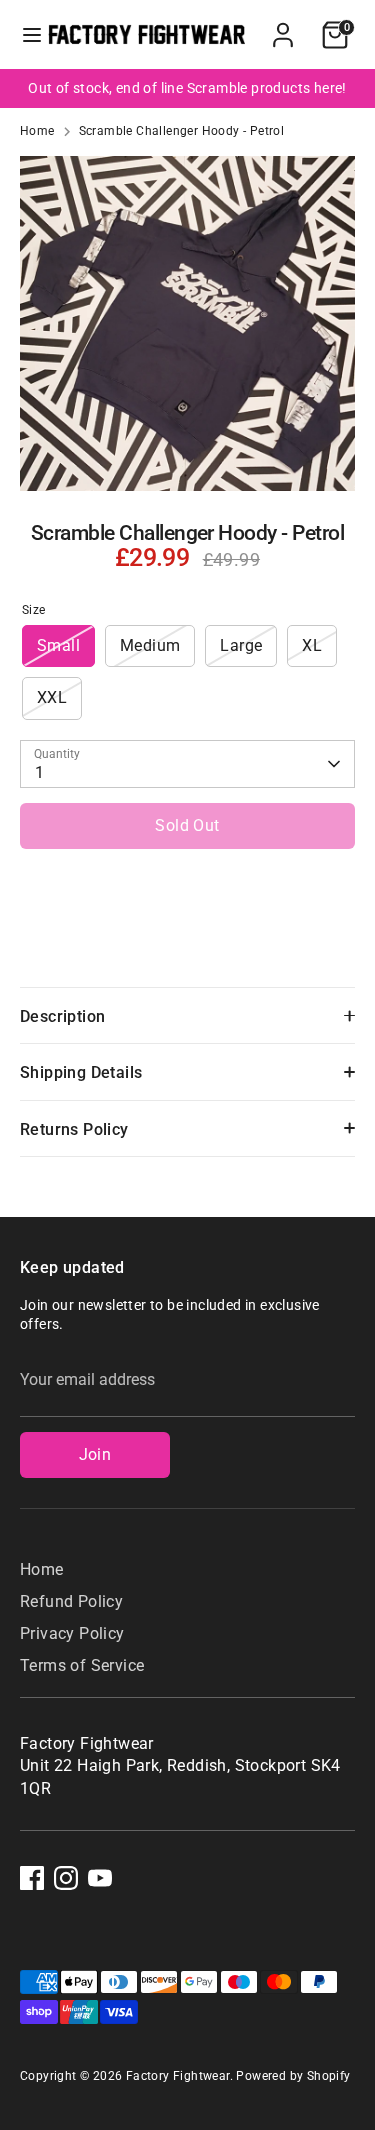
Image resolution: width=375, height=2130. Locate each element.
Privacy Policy (72, 1633)
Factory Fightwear (178, 2076)
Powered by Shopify (293, 2076)
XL (312, 645)
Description (62, 1016)
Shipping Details (81, 1072)
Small (58, 645)
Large (241, 645)
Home (37, 131)
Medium (150, 645)
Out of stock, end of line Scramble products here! (187, 88)
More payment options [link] (188, 935)
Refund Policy (71, 1601)
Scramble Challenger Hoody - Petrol (182, 131)
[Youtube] (100, 1878)
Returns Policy (74, 1129)
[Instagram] (66, 1878)
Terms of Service (82, 1665)
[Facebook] (32, 1878)
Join (95, 1454)
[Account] (283, 25)
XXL (52, 697)
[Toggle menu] (25, 34)
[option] (187, 88)
